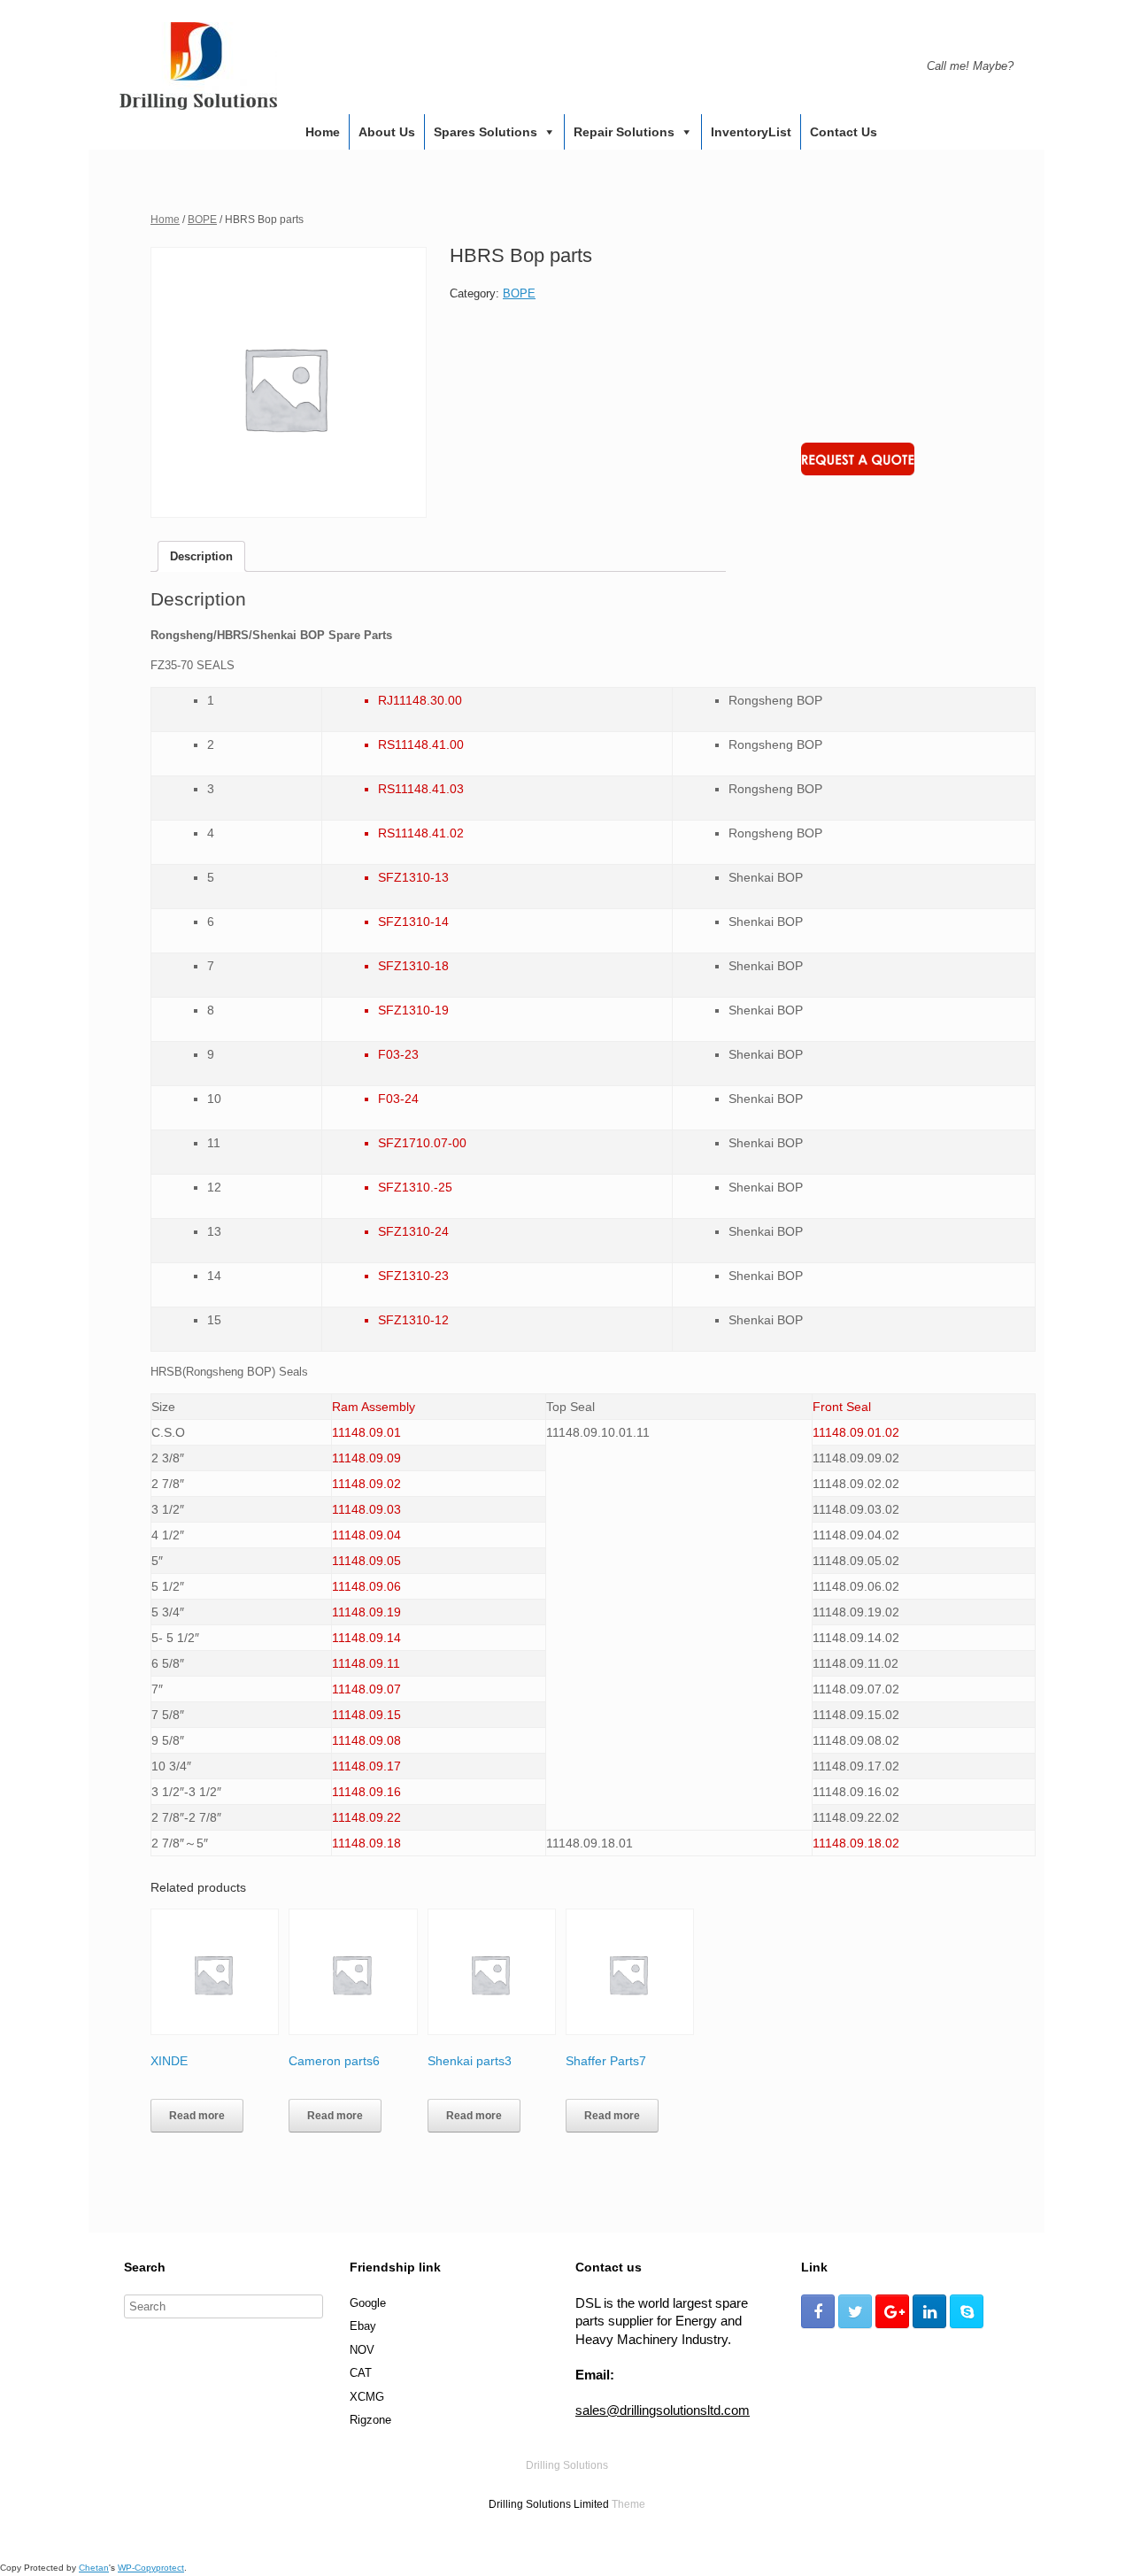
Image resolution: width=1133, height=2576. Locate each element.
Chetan (94, 2568)
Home (323, 132)
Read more (197, 2116)
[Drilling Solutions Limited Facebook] (818, 2311)
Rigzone (370, 2420)
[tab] (201, 556)
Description (201, 556)
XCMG (367, 2397)
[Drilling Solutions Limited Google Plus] (892, 2311)
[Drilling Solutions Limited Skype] (967, 2311)
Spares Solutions (486, 132)
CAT (361, 2373)
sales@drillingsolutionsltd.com (663, 2410)
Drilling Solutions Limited (549, 2504)
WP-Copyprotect (151, 2568)
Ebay (363, 2326)
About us (387, 132)
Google (368, 2303)
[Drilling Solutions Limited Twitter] (855, 2311)
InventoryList (751, 132)
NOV (362, 2350)
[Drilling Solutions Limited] (198, 66)
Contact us (844, 132)
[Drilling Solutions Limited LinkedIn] (929, 2311)
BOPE (202, 220)
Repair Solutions (624, 132)
